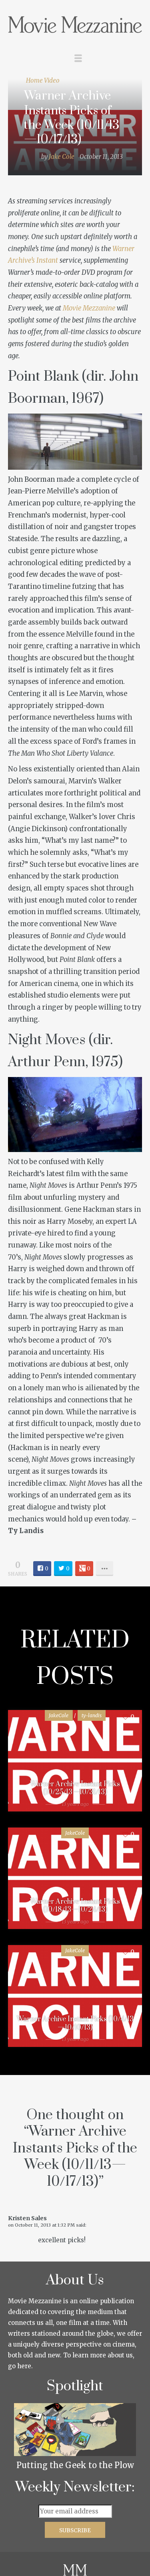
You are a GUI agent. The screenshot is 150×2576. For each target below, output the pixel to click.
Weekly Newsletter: (75, 2487)
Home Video (43, 80)
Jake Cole (62, 157)
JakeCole (59, 1715)
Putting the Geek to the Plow (75, 2465)
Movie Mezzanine (89, 308)
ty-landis (92, 1715)
